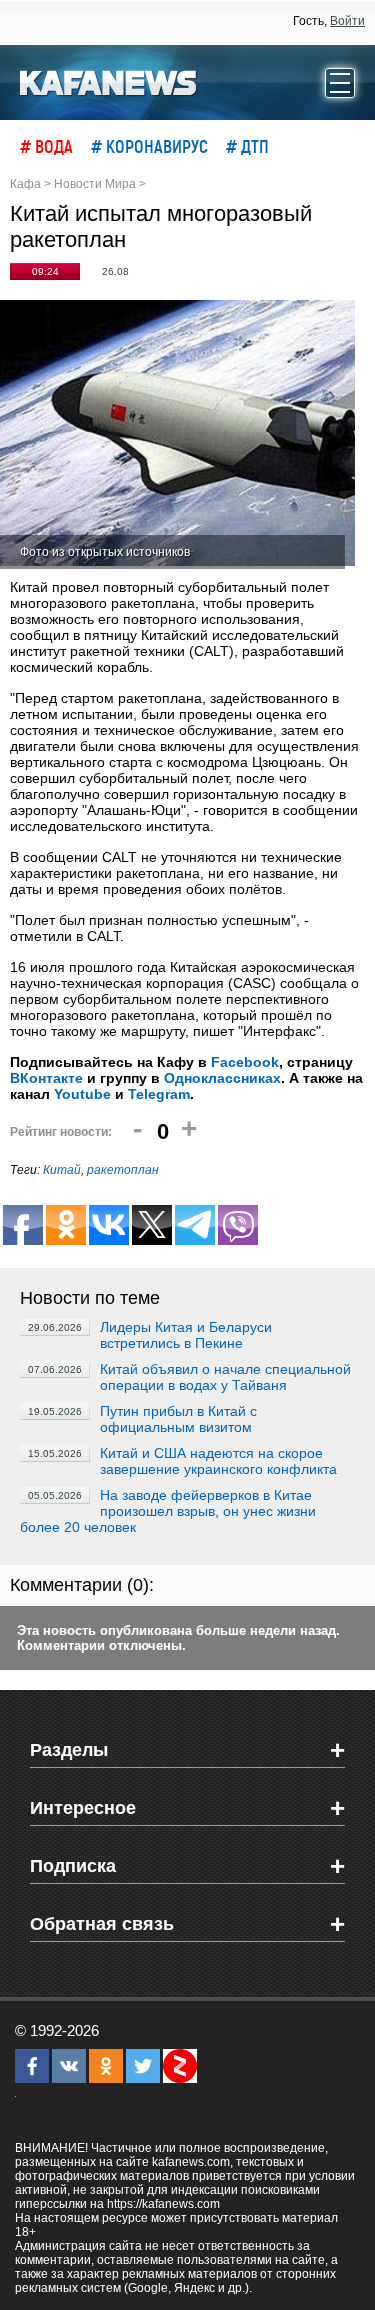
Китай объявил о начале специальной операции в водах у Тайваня (225, 1377)
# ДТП (247, 146)
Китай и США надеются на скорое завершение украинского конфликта (218, 1461)
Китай (62, 1170)
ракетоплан (123, 1170)
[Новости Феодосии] (109, 81)
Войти (347, 21)
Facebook (245, 1062)
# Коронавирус (149, 146)
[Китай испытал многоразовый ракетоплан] (177, 434)
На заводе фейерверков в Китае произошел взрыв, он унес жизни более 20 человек (168, 1511)
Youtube (82, 1094)
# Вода (46, 146)
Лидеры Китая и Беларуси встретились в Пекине (186, 1335)
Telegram (159, 1094)
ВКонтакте (46, 1078)
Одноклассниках (222, 1078)
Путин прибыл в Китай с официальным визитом (178, 1419)
